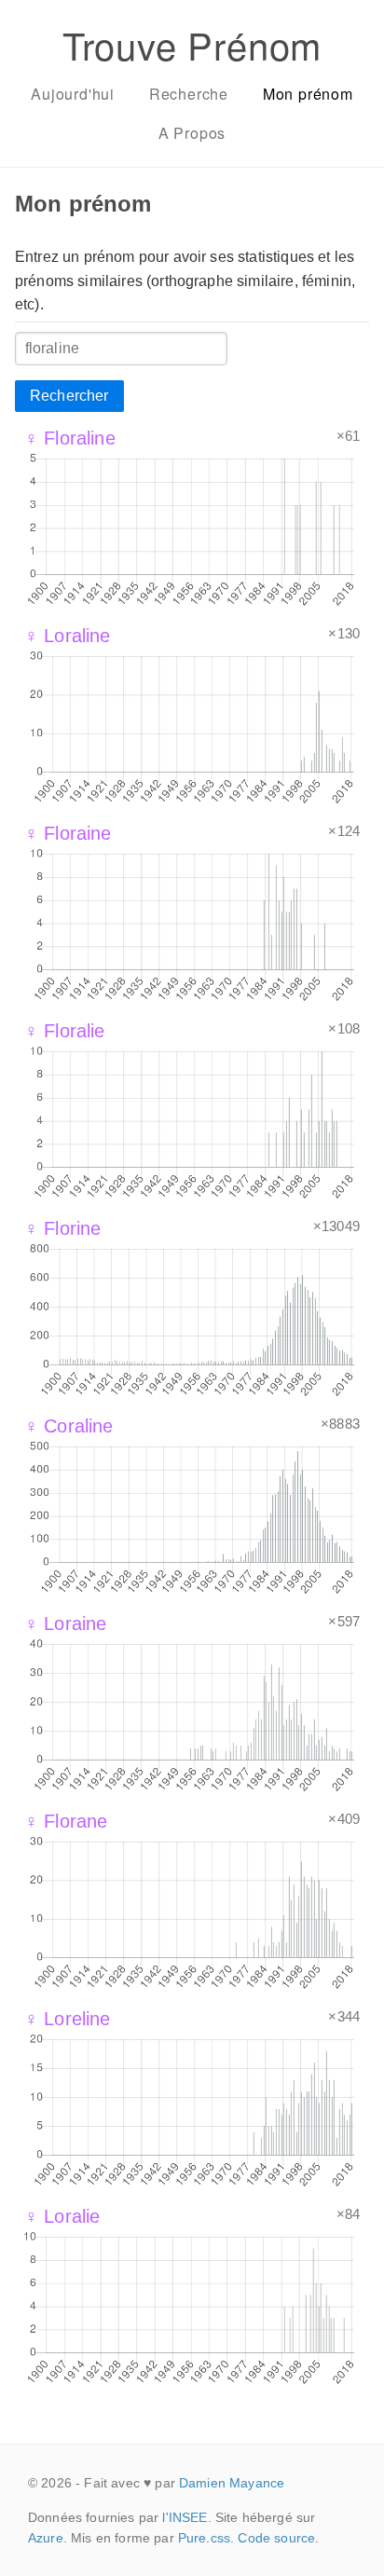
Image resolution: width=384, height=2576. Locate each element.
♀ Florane (66, 1821)
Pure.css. (206, 2538)
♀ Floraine (68, 833)
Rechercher (69, 396)
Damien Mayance (232, 2483)
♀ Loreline (68, 2019)
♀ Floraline (70, 438)
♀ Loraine (65, 1624)
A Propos (192, 133)
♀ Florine (62, 1228)
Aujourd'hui (73, 94)
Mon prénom (308, 94)
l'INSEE (185, 2517)
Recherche (189, 94)
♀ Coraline (69, 1426)
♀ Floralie (65, 1031)
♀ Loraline (68, 636)
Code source (276, 2538)
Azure (46, 2538)
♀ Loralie (62, 2216)
